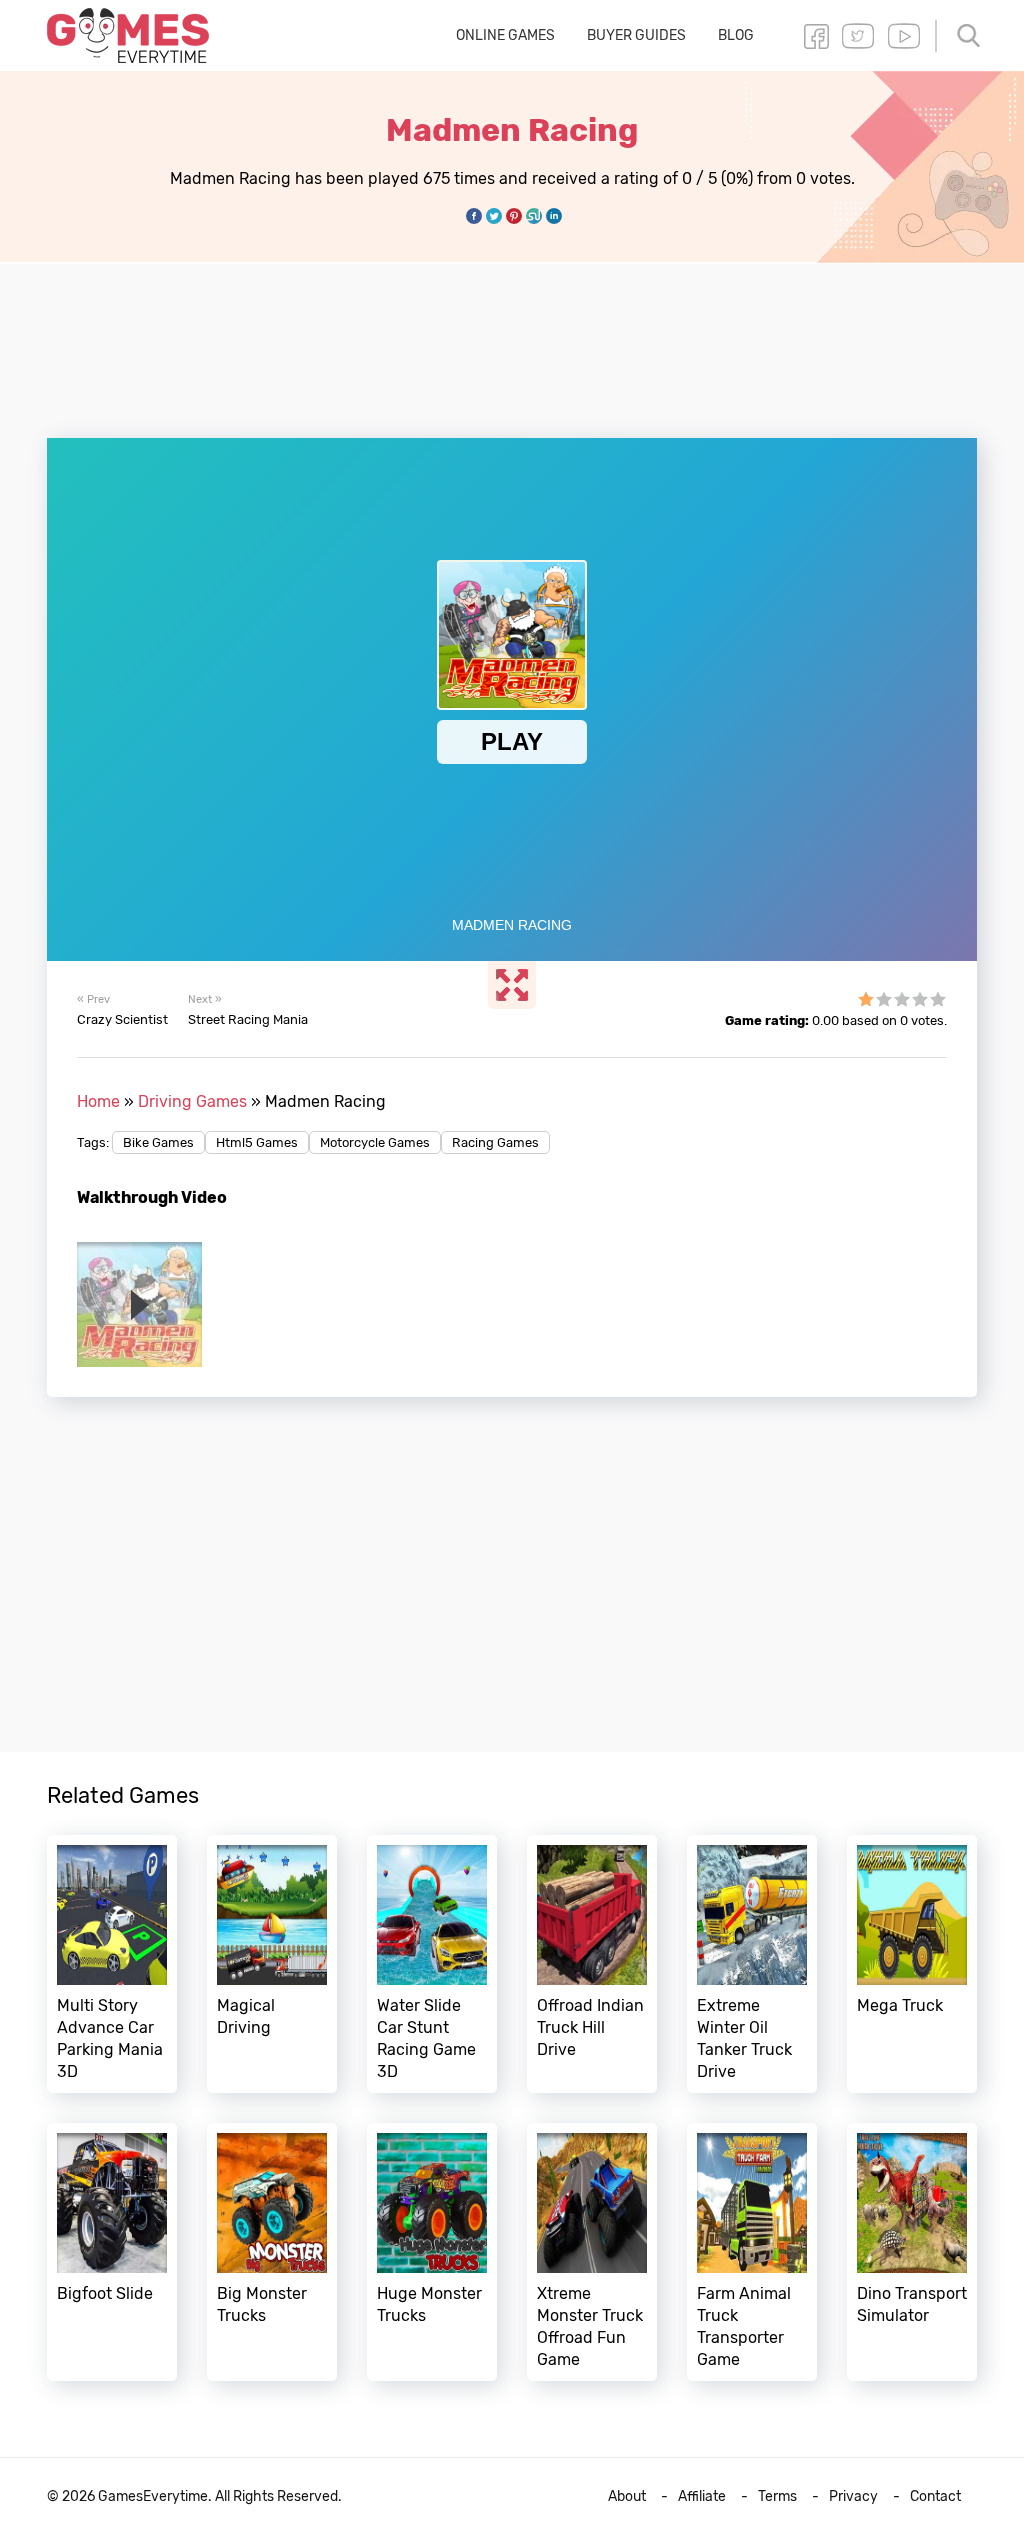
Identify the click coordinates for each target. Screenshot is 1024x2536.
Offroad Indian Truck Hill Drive (592, 1964)
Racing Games (495, 1142)
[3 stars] (902, 999)
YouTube (904, 36)
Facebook (816, 36)
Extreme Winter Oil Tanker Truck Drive (752, 1964)
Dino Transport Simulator (912, 2252)
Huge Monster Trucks (432, 2252)
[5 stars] (938, 999)
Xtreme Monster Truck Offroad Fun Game (592, 2252)
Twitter (858, 36)
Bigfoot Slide (112, 2252)
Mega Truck (912, 1964)
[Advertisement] (512, 339)
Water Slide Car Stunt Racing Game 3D (432, 1964)
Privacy (853, 2496)
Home (98, 1101)
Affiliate (702, 2496)
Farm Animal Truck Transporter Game (752, 2252)
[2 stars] (884, 999)
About (627, 2496)
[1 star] (866, 999)
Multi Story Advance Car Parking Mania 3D (112, 1964)
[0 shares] (474, 216)
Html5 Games (257, 1142)
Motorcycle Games (375, 1142)
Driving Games (192, 1101)
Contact (935, 2496)
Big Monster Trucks (272, 2252)
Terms (777, 2496)
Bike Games (158, 1142)
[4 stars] (920, 999)
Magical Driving (272, 1964)
